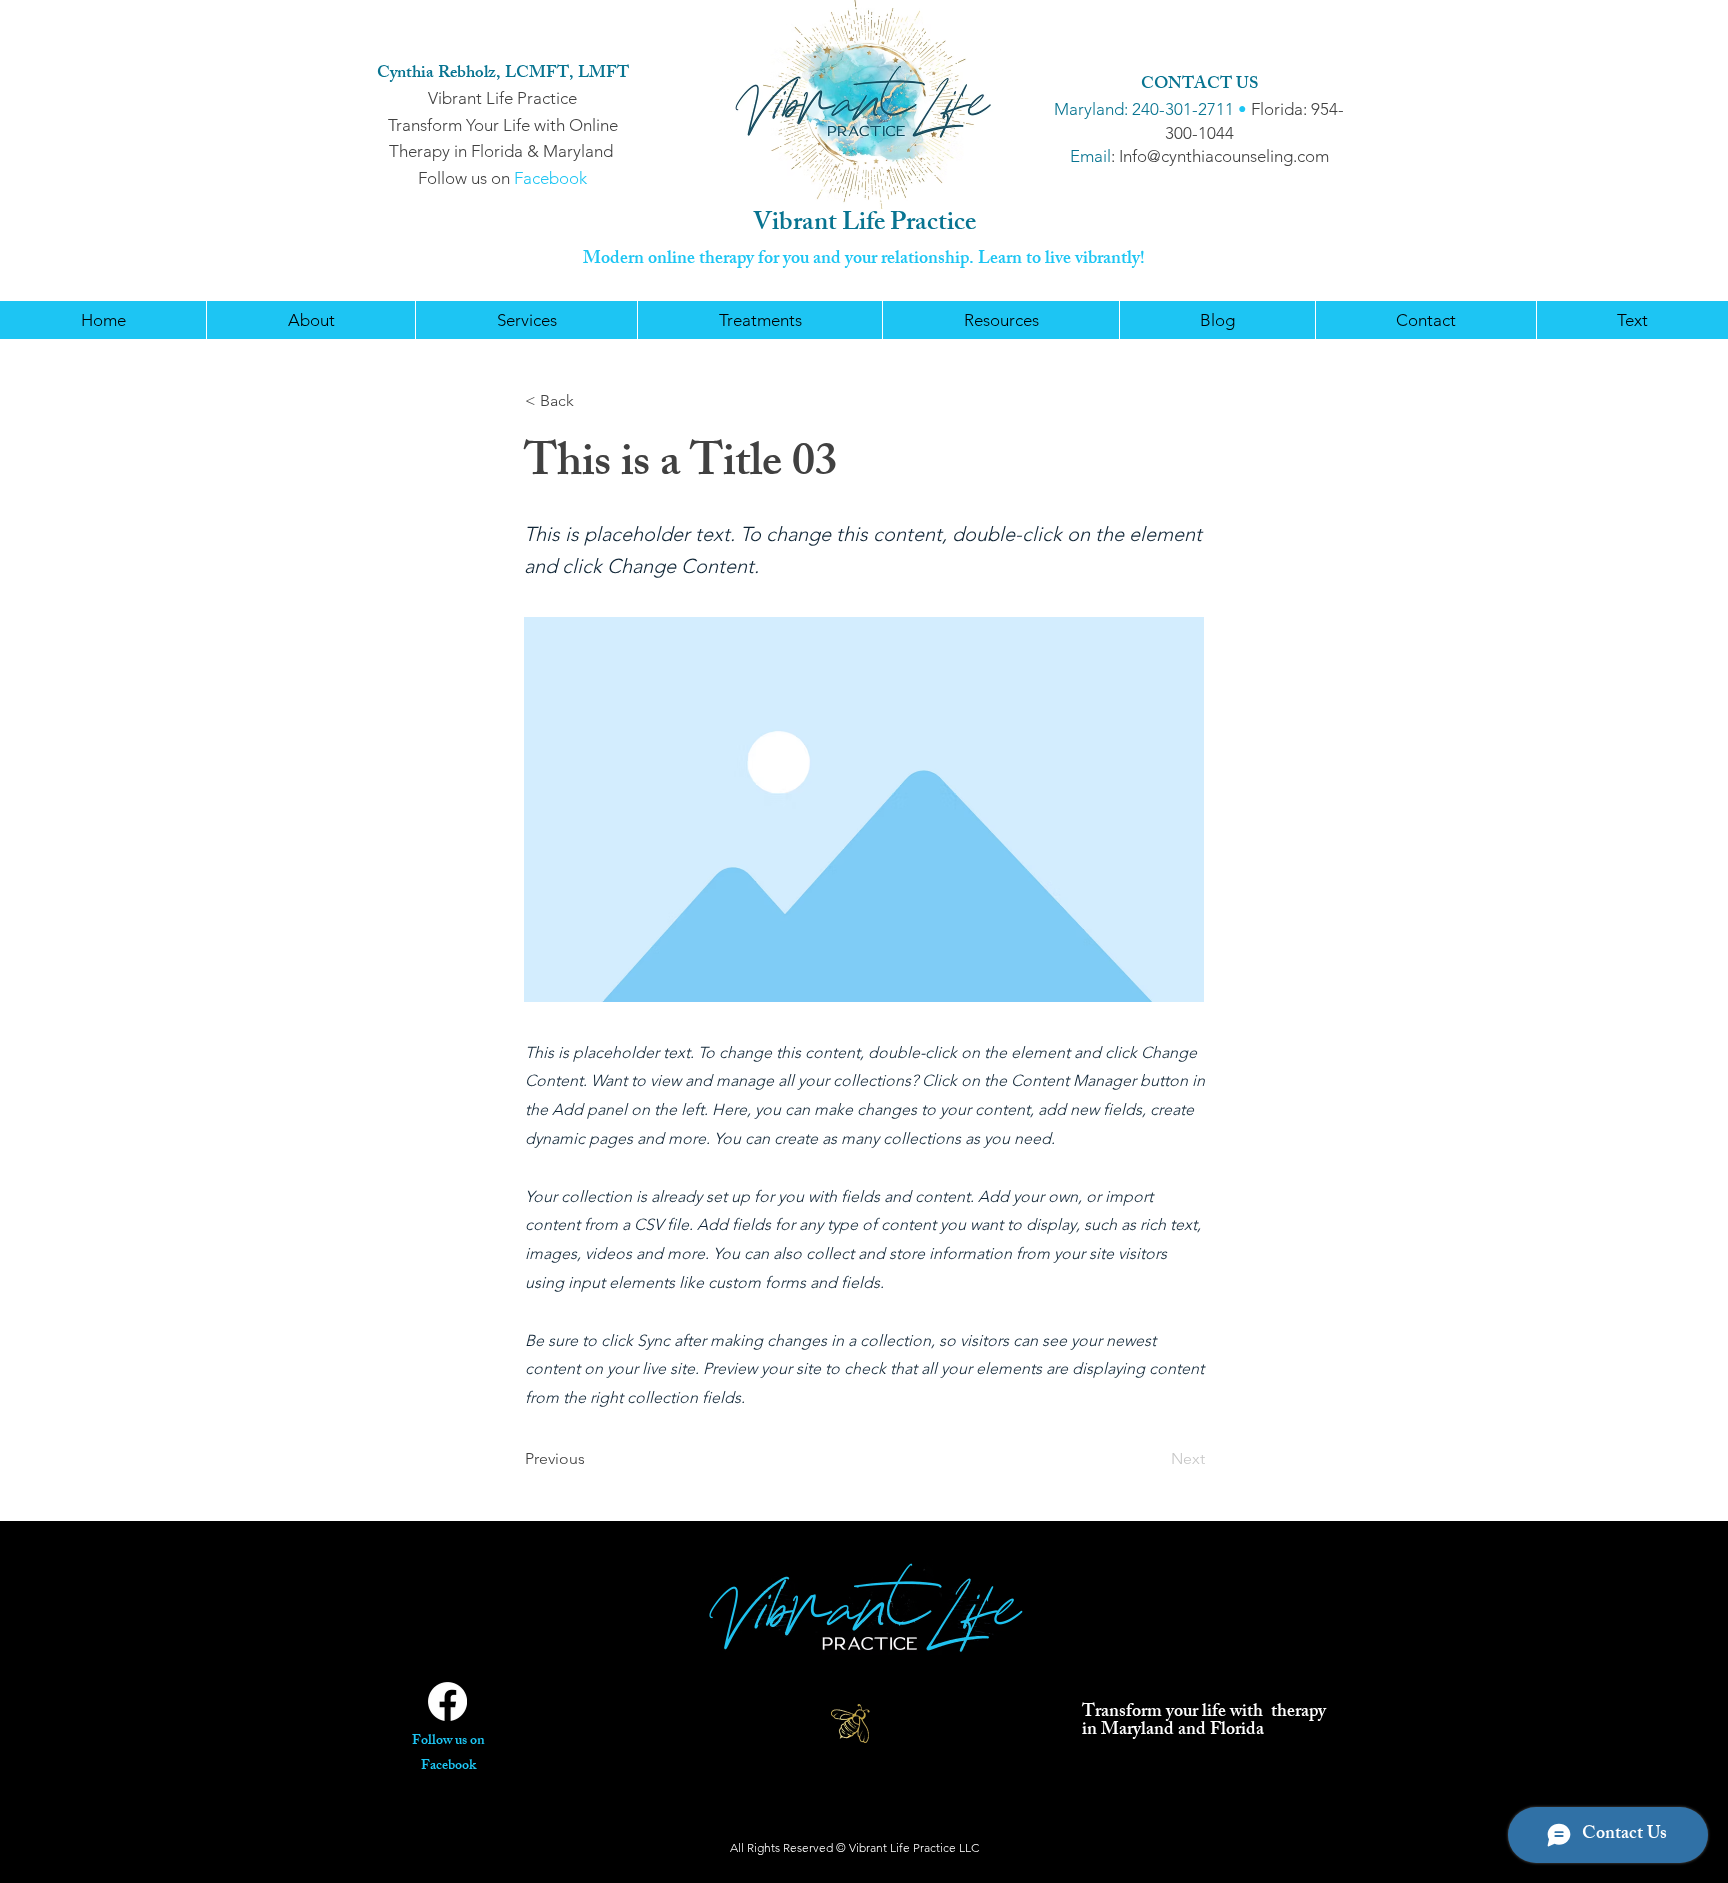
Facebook (550, 178)
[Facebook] (447, 1701)
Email (1090, 156)
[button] (526, 320)
